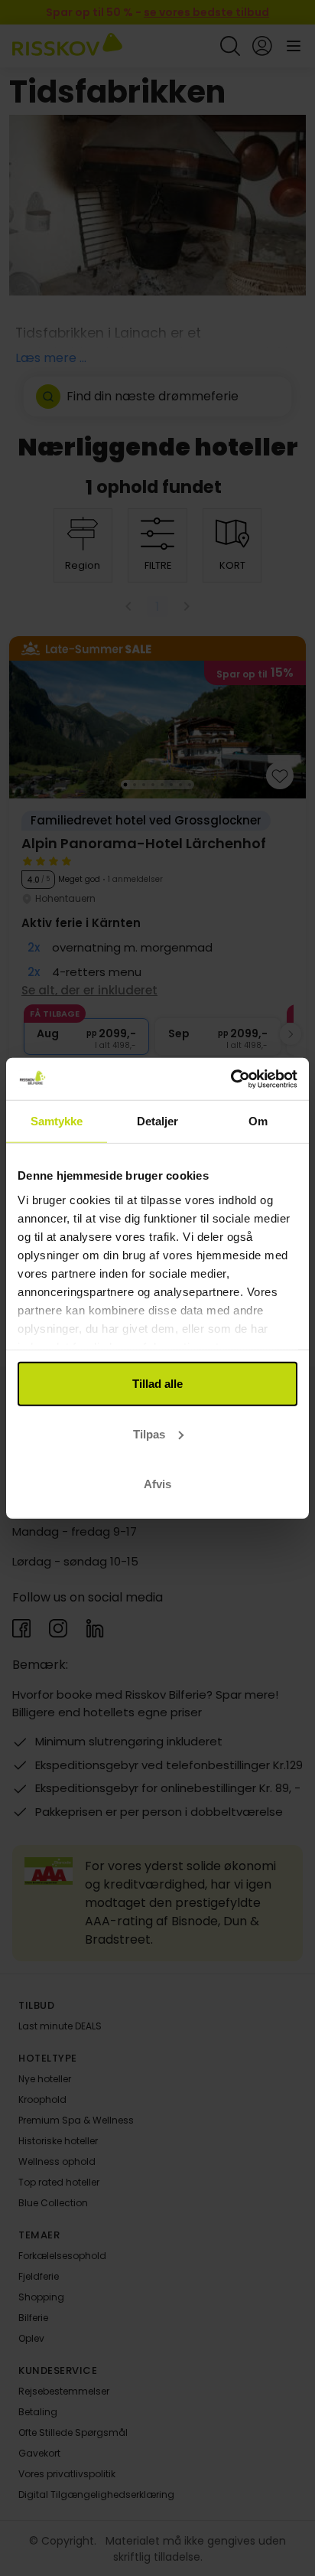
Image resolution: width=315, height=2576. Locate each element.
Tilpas (149, 1433)
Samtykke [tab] (57, 1121)
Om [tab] (258, 1121)
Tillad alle (157, 1384)
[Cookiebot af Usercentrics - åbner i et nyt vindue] (231, 1079)
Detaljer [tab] (158, 1121)
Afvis (157, 1484)
